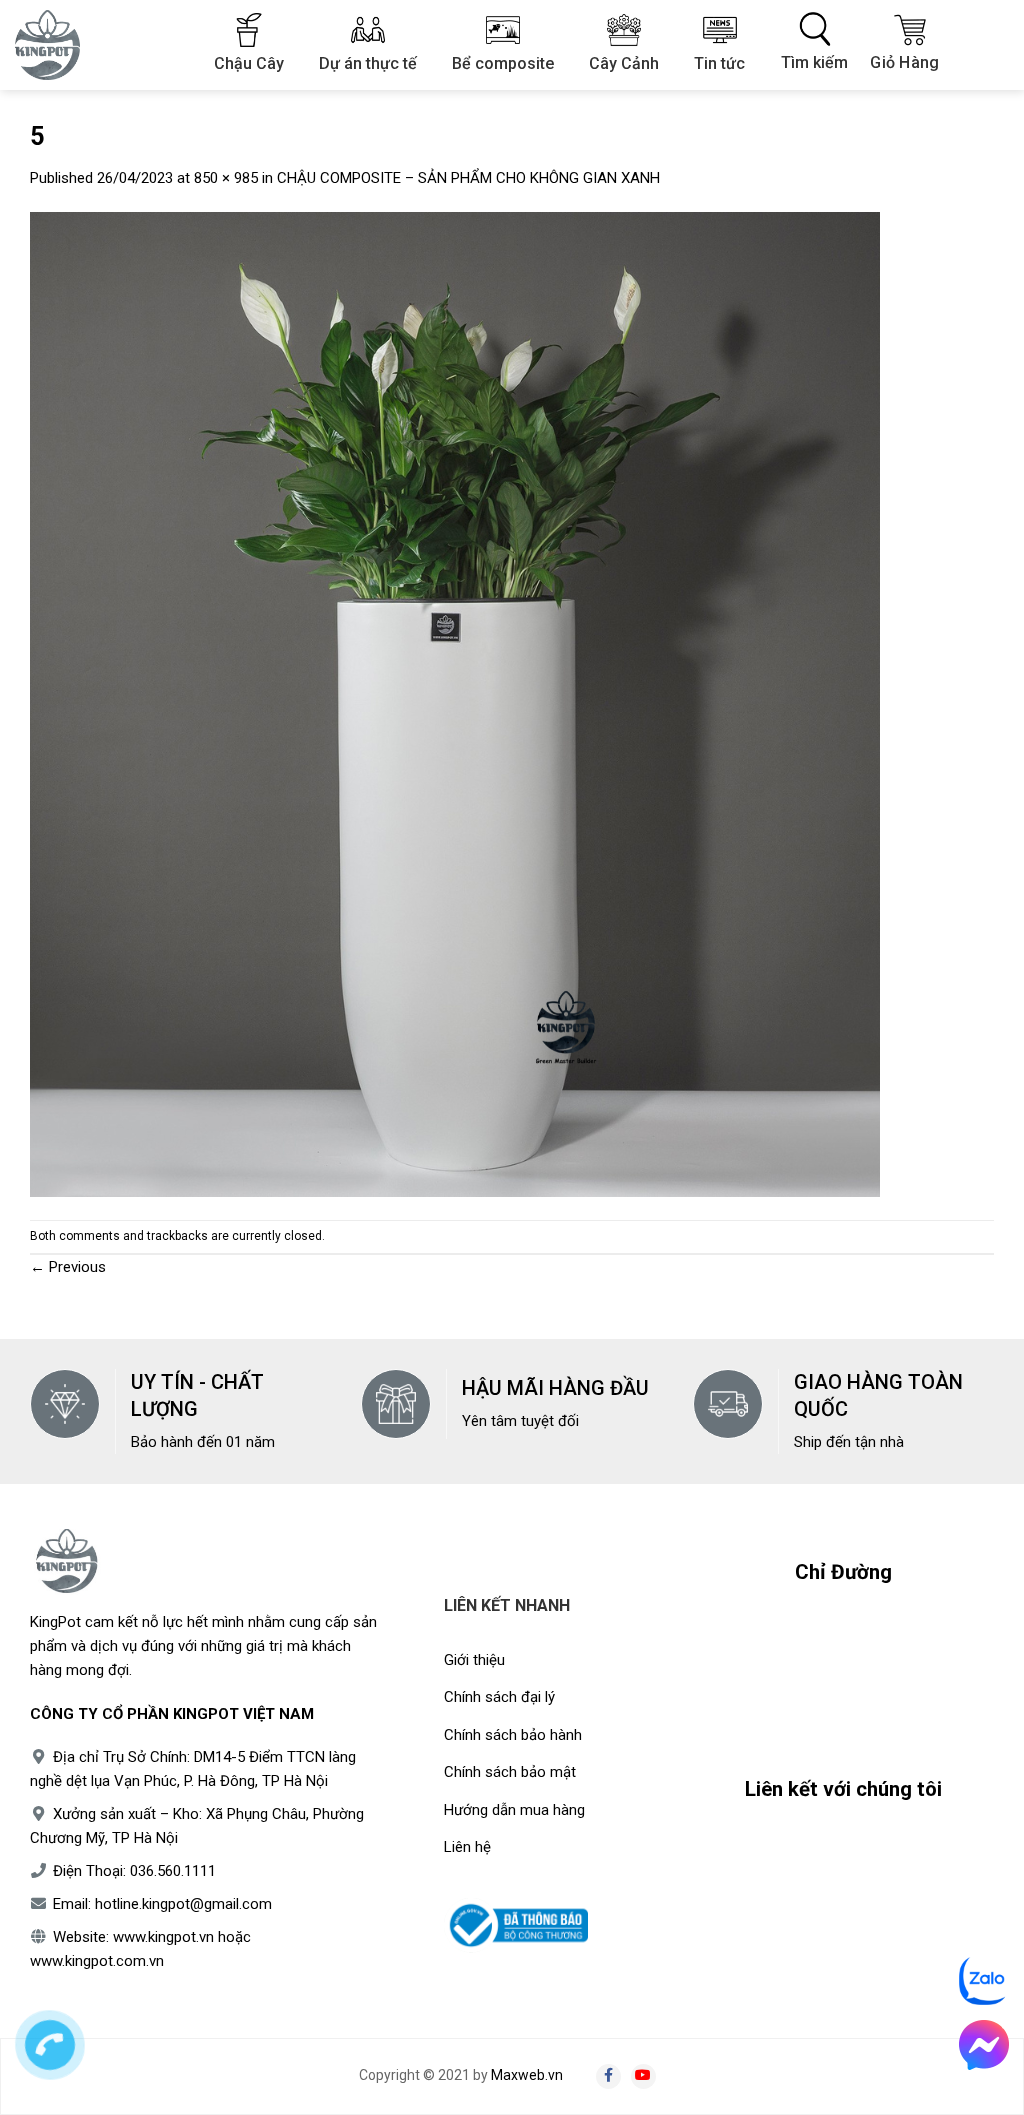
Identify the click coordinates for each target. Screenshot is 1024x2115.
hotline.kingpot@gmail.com (183, 1904)
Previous (68, 1267)
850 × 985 (226, 178)
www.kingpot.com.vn (97, 1961)
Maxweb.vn (527, 2075)
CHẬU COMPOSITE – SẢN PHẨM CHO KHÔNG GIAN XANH (468, 178)
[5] (455, 704)
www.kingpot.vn (163, 1937)
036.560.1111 (173, 1871)
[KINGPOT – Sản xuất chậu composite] (60, 45)
